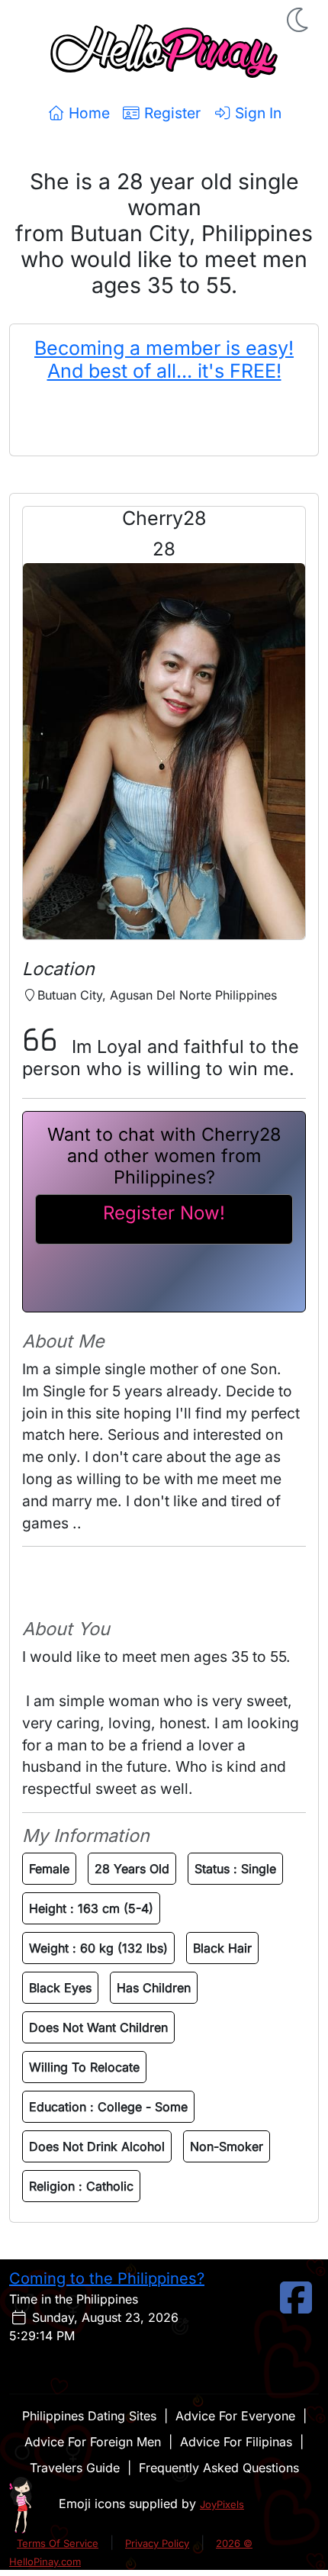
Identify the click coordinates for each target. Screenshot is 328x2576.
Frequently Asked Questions (219, 2468)
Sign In (256, 113)
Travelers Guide (75, 2468)
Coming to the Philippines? (107, 2278)
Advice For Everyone (235, 2416)
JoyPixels (222, 2504)
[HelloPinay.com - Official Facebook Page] (296, 2307)
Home (87, 113)
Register (170, 113)
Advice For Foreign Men (93, 2442)
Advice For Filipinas (236, 2442)
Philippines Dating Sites (89, 2416)
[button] (299, 20)
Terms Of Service (58, 2543)
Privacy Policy (157, 2543)
